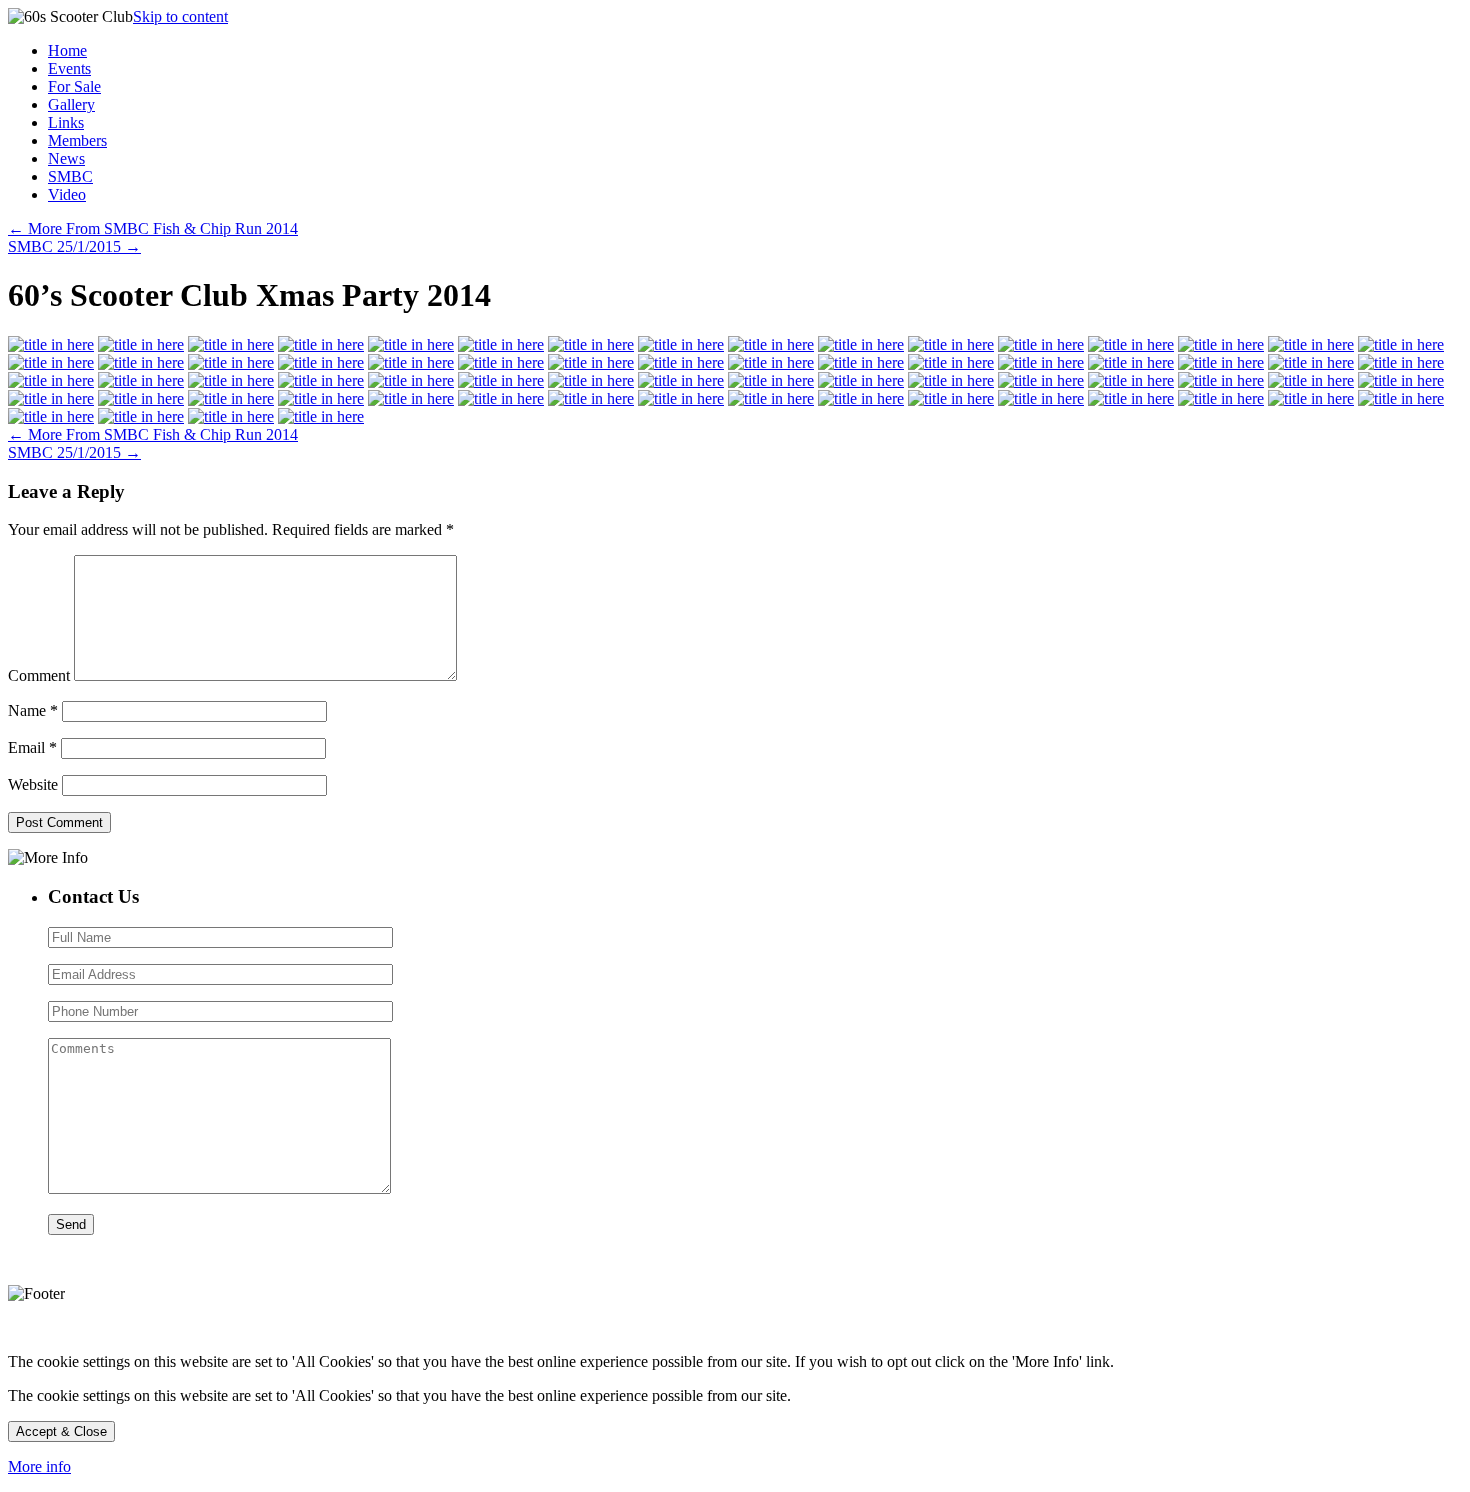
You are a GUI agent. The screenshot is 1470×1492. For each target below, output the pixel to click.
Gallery (71, 104)
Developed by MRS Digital (146, 1329)
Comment (39, 675)
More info (39, 1466)
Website (33, 784)
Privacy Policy (42, 1329)
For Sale (74, 86)
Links (66, 122)
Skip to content (180, 16)
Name (33, 710)
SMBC (70, 176)
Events (69, 68)
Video (67, 194)
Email (32, 747)
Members (77, 140)
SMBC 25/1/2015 (74, 246)
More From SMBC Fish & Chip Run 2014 (153, 228)
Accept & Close (61, 1431)
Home (67, 50)
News (66, 158)
